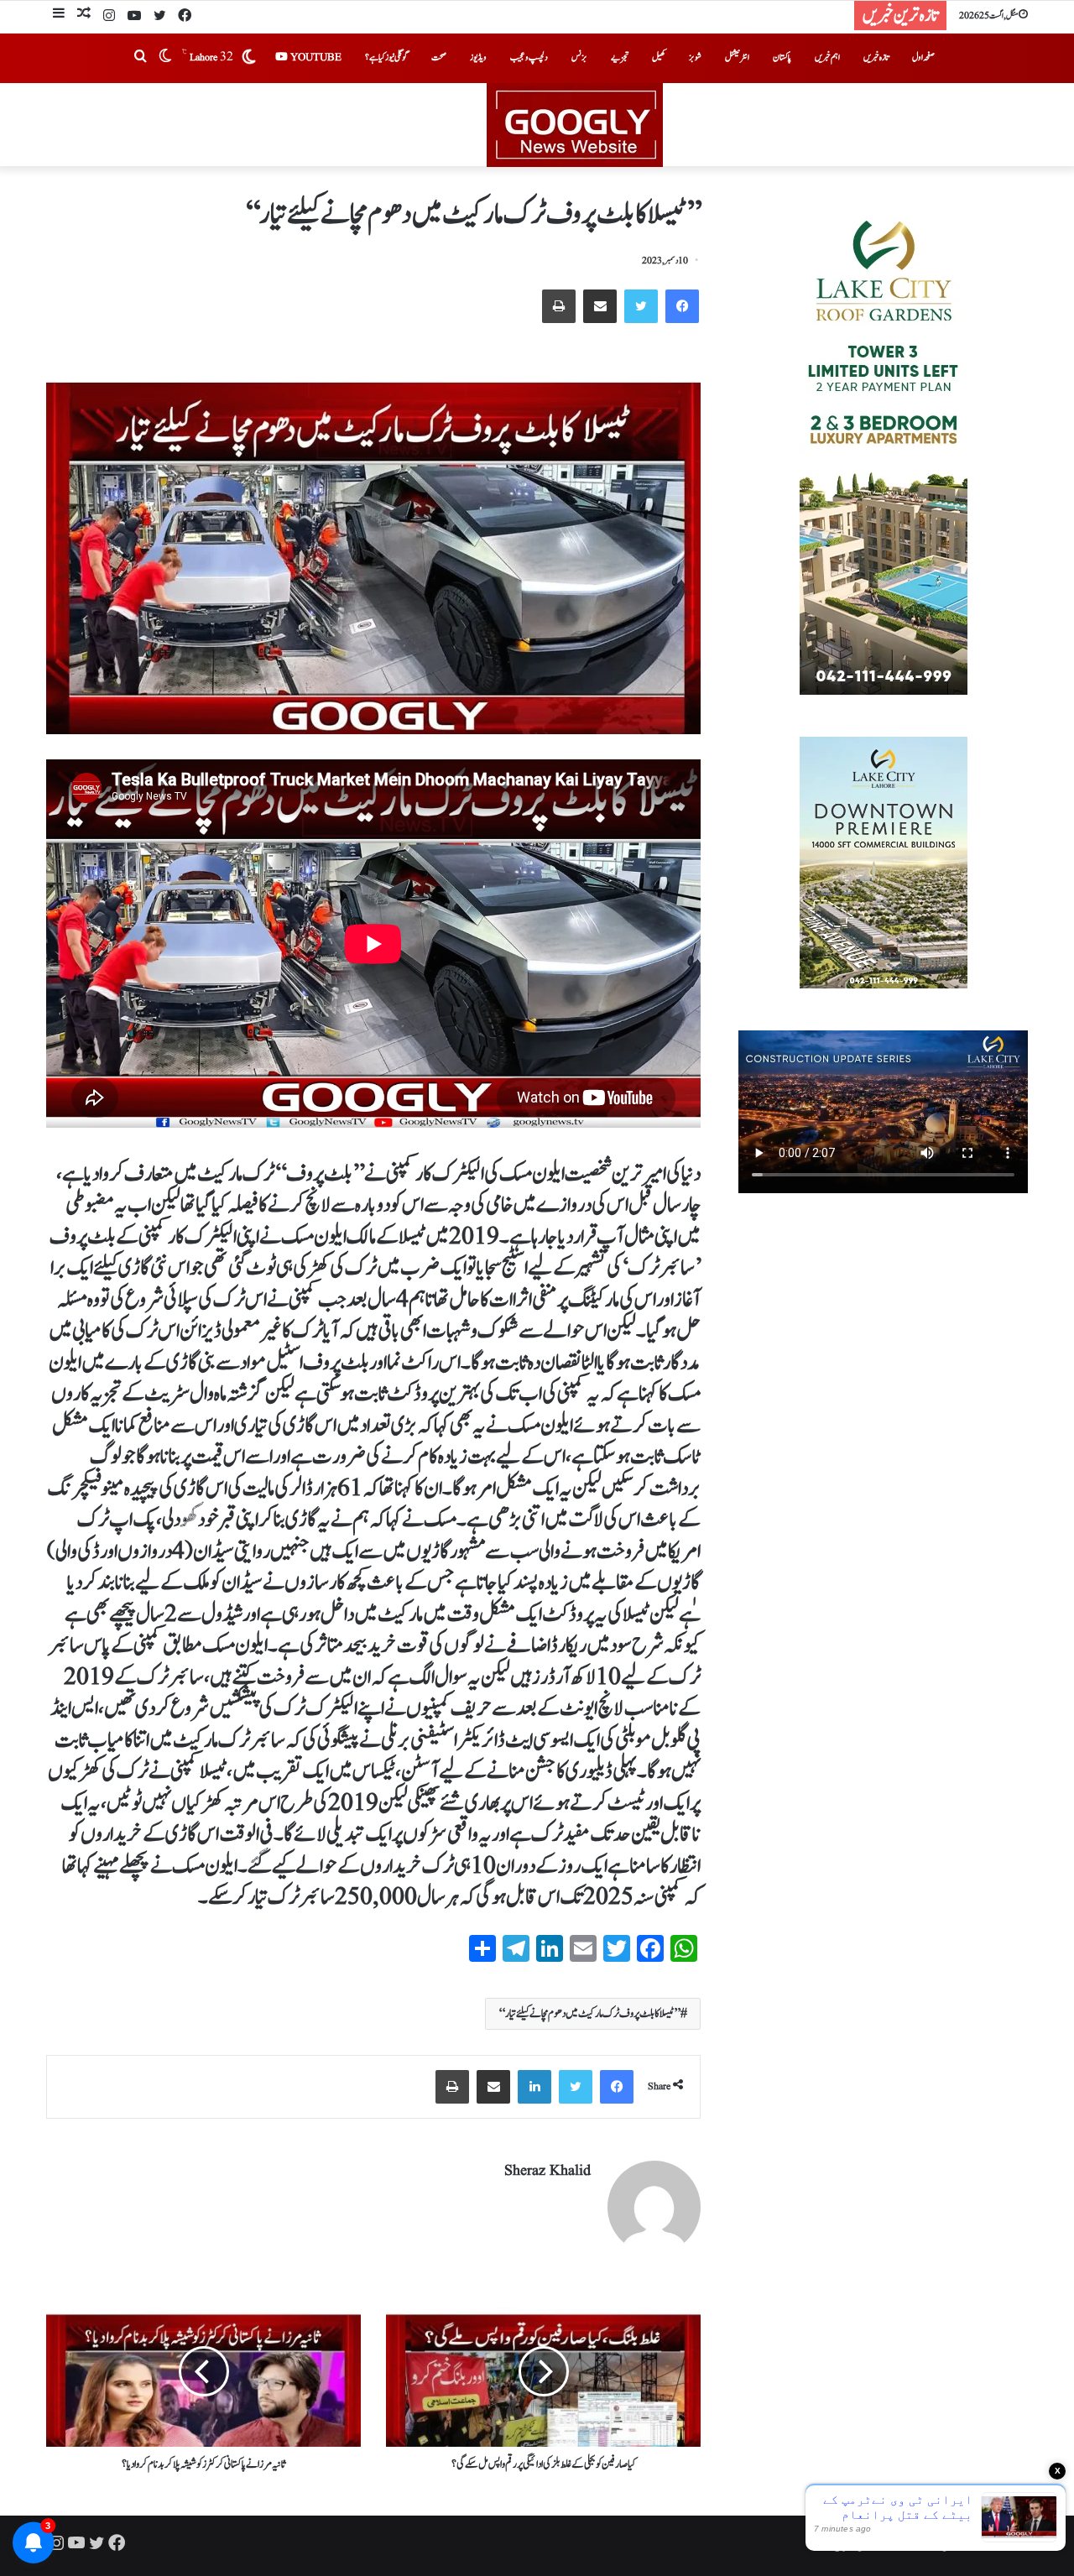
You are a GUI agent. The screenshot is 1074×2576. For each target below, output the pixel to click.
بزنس (579, 57)
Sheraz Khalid (547, 2171)
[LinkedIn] (534, 2087)
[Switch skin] (165, 58)
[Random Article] (84, 16)
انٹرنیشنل (737, 57)
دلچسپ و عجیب (529, 57)
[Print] (559, 306)
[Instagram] (109, 17)
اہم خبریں (827, 57)
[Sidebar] (59, 16)
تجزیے (620, 57)
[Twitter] (159, 17)
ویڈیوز (478, 57)
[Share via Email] (600, 306)
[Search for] (140, 58)
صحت (439, 57)
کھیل (659, 57)
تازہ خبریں (876, 57)
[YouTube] (134, 17)
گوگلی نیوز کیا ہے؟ (386, 57)
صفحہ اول (923, 57)
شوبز (695, 57)
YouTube (315, 57)
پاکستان (782, 57)
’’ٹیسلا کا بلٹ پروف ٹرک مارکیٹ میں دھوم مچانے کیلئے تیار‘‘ (589, 2014)
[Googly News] (537, 125)
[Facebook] (185, 17)
